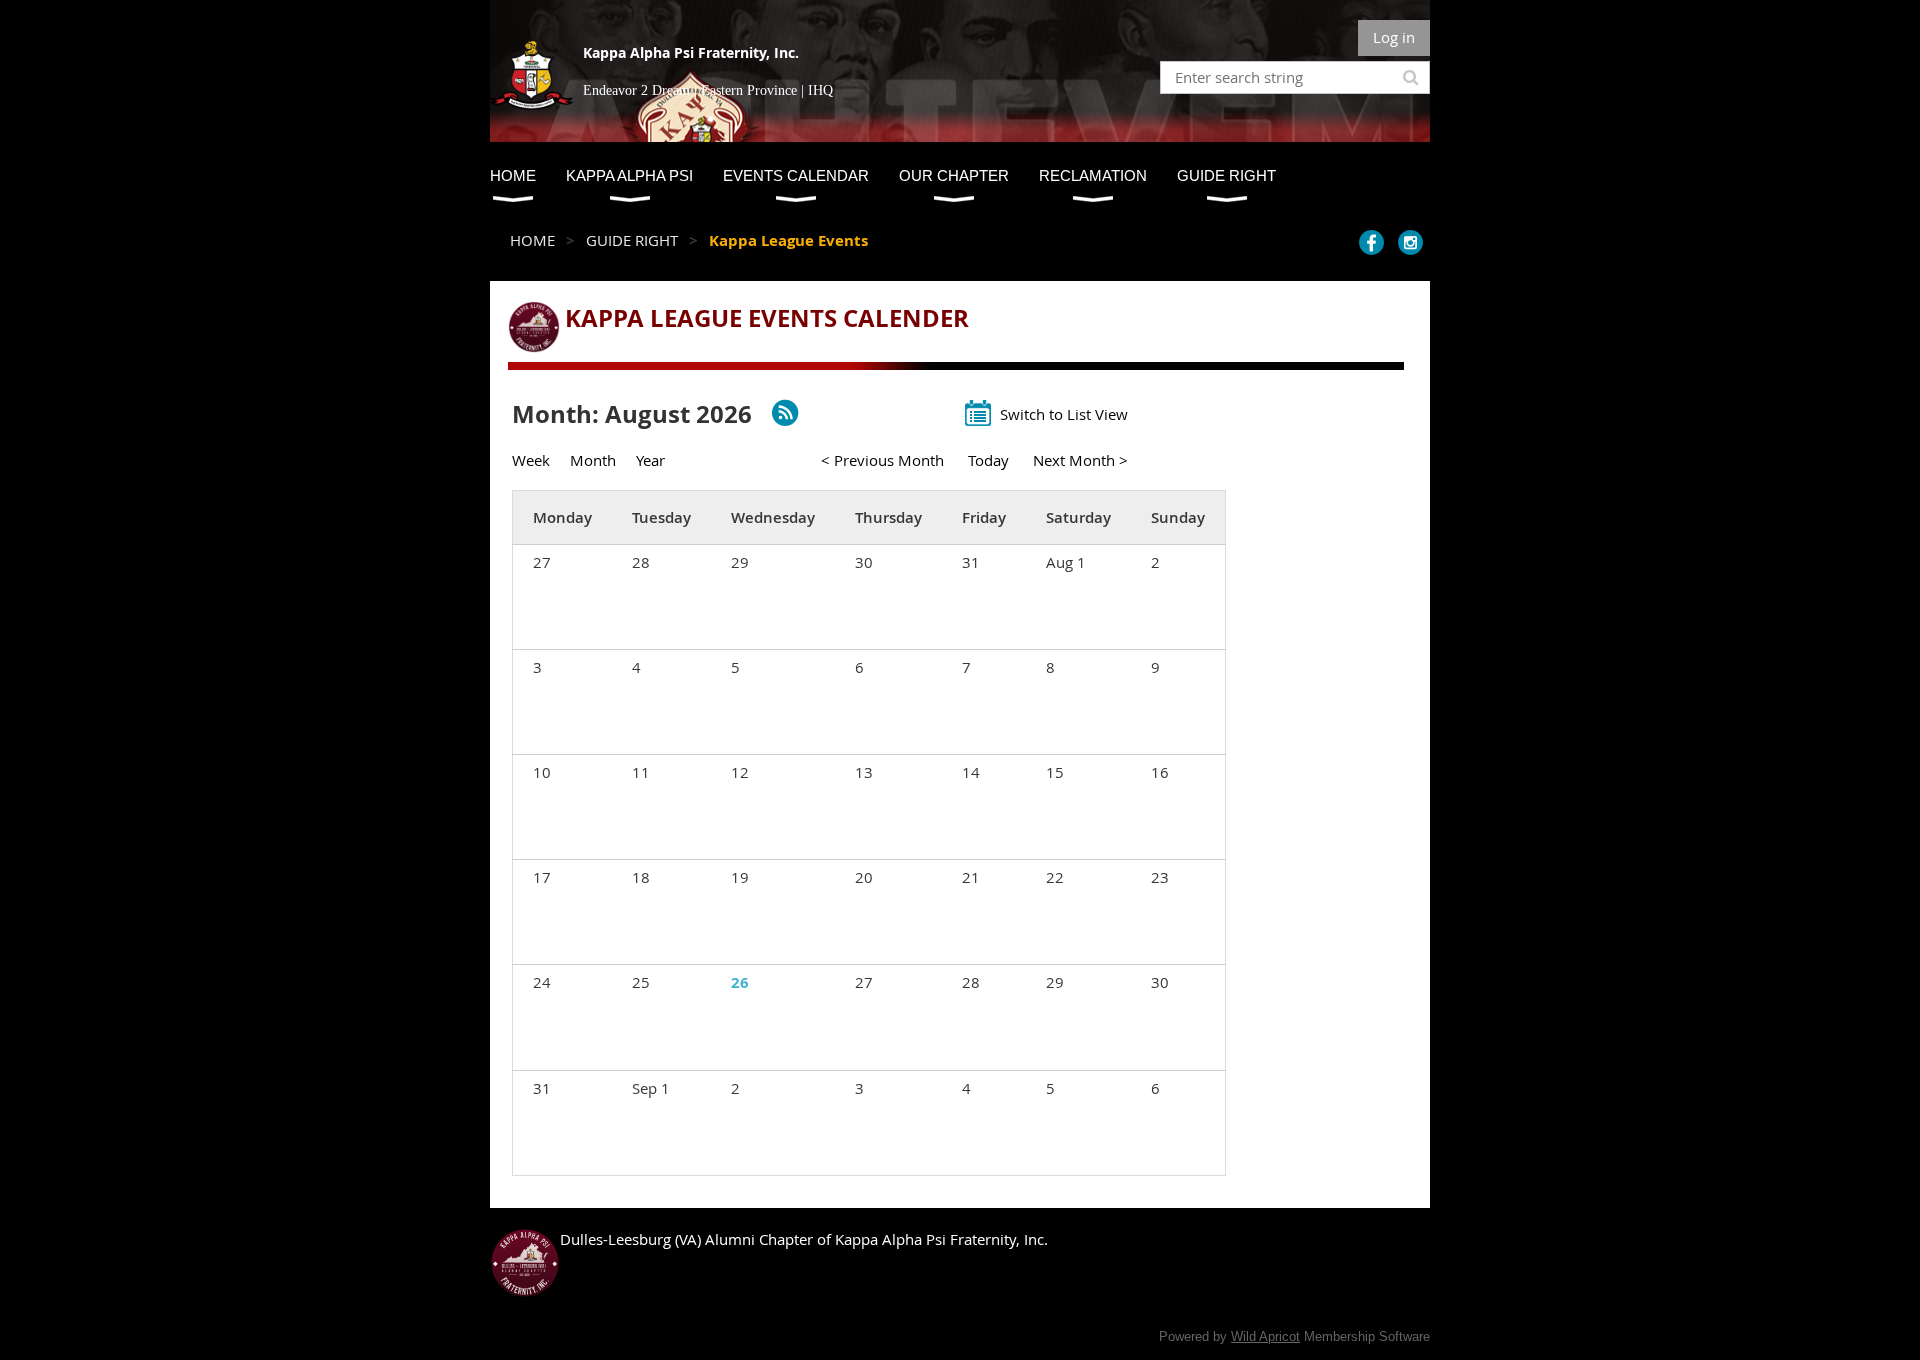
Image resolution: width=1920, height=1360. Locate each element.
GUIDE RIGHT (632, 240)
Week (531, 460)
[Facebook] (1371, 242)
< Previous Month (882, 460)
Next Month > (1080, 460)
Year (650, 460)
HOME (532, 240)
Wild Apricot (1265, 1336)
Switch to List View (1064, 414)
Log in (1394, 37)
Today (988, 460)
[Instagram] (1410, 242)
